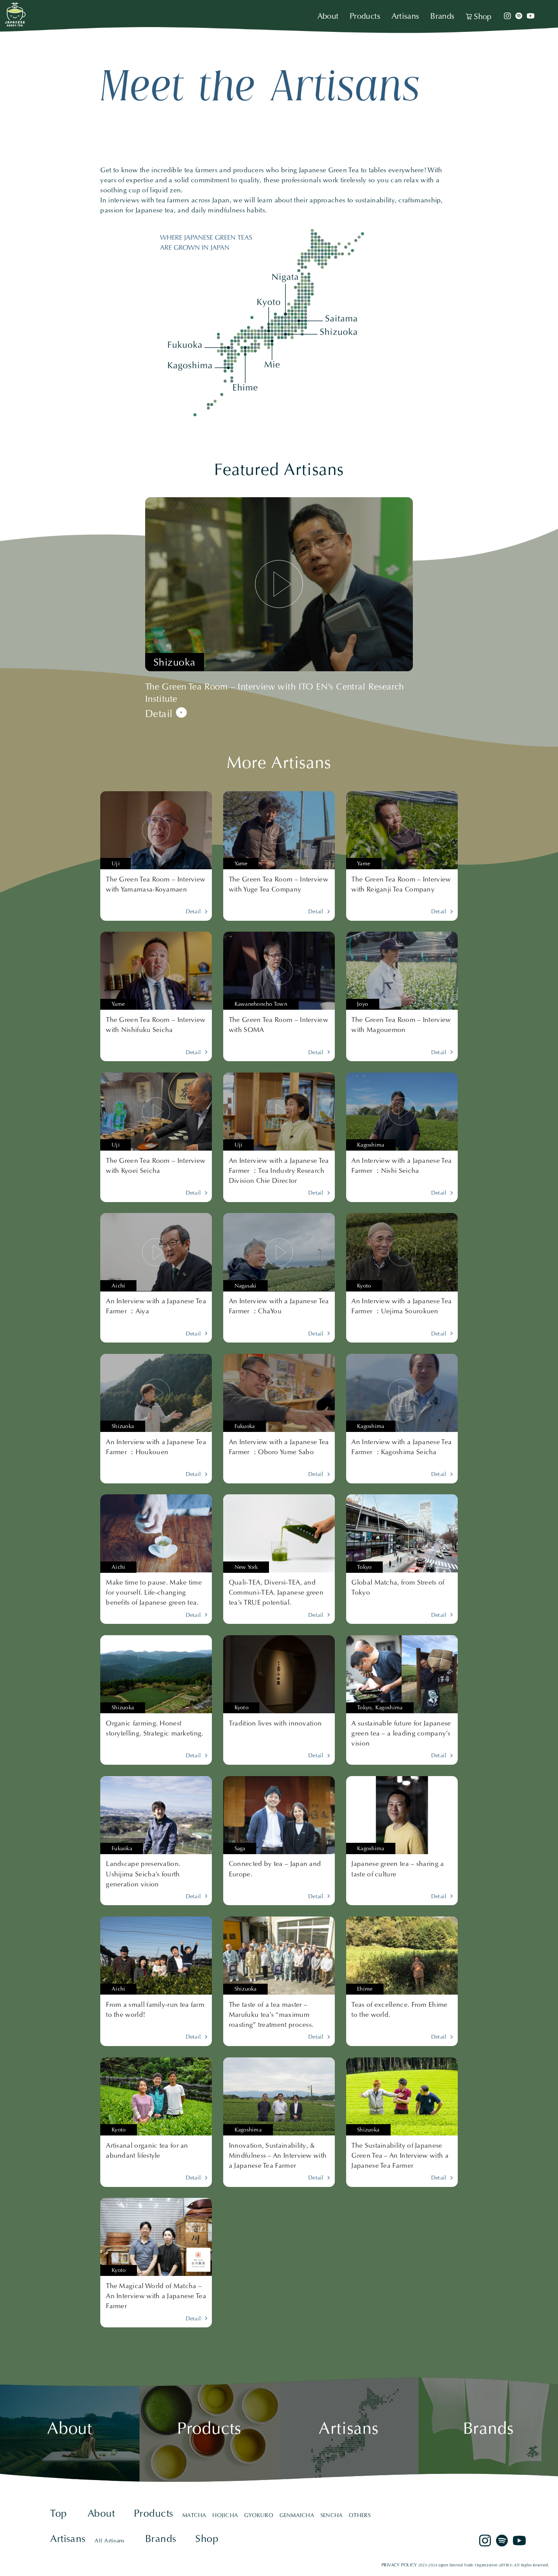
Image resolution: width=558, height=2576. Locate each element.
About (328, 17)
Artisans (405, 17)
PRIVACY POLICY (399, 2565)
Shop (483, 17)
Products (365, 17)
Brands (442, 17)
